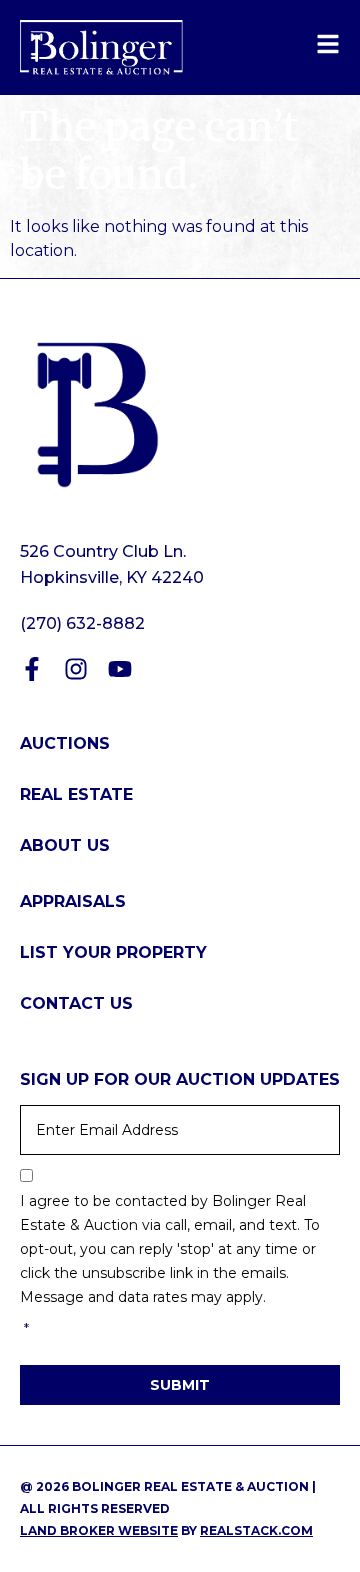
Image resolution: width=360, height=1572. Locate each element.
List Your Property (113, 952)
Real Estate (76, 794)
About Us (65, 845)
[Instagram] (76, 669)
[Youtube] (120, 669)
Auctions (65, 743)
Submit (180, 1385)
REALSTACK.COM (256, 1530)
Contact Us (76, 1003)
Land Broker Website (99, 1530)
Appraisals (73, 901)
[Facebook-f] (32, 669)
